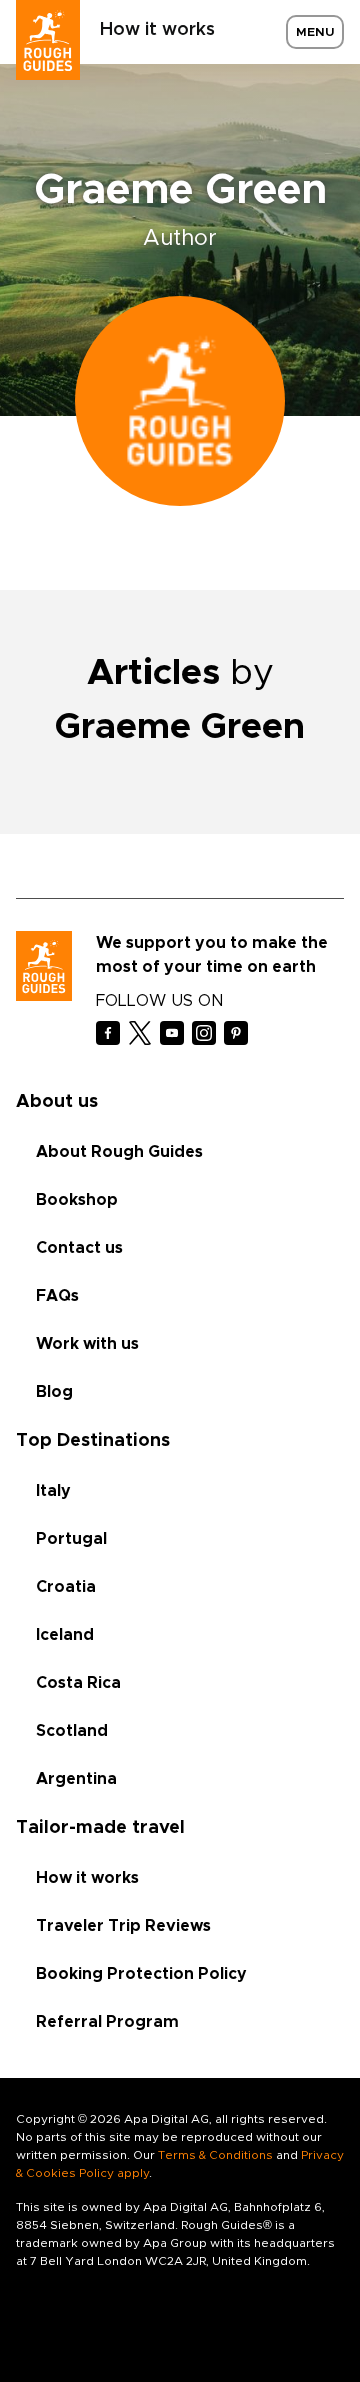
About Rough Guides (119, 1152)
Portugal (71, 1539)
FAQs (57, 1296)
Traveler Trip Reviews (123, 1926)
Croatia (66, 1587)
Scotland (72, 1731)
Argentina (76, 1779)
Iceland (65, 1635)
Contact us (79, 1248)
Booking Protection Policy (141, 1974)
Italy (53, 1491)
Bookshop (77, 1200)
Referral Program (107, 2022)
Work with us (87, 1344)
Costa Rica (78, 1683)
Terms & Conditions (215, 2155)
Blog (54, 1392)
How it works (157, 30)
